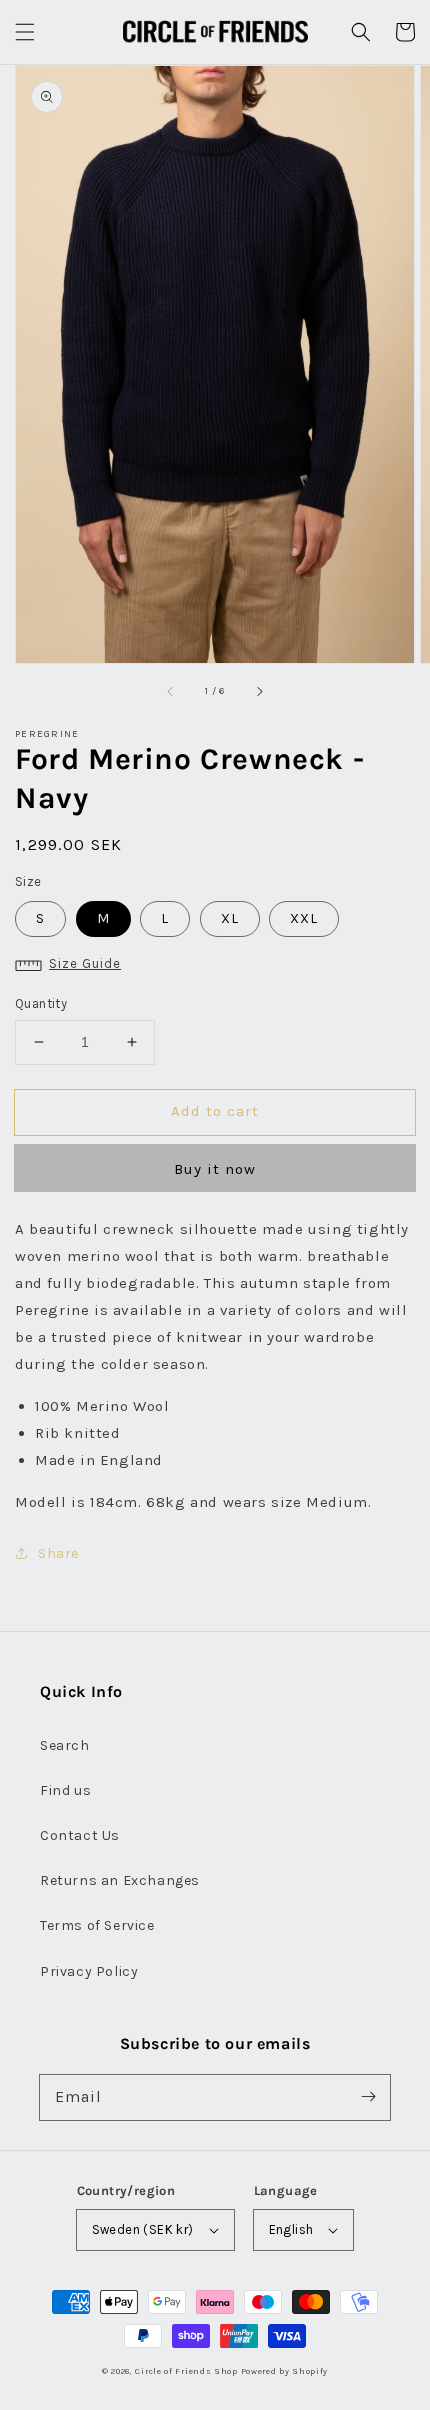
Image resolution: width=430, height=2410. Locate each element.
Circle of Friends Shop (186, 2371)
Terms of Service (97, 1925)
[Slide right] (259, 691)
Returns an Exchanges (120, 1880)
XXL (304, 918)
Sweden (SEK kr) (143, 2229)
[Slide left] (171, 691)
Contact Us (80, 1835)
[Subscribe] (368, 2097)
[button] (25, 32)
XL (230, 918)
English (291, 2229)
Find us (65, 1790)
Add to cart (215, 1111)
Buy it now (215, 1169)
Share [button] (58, 1553)
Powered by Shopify (285, 2371)
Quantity (41, 1003)
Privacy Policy (89, 1971)
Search (65, 1745)
